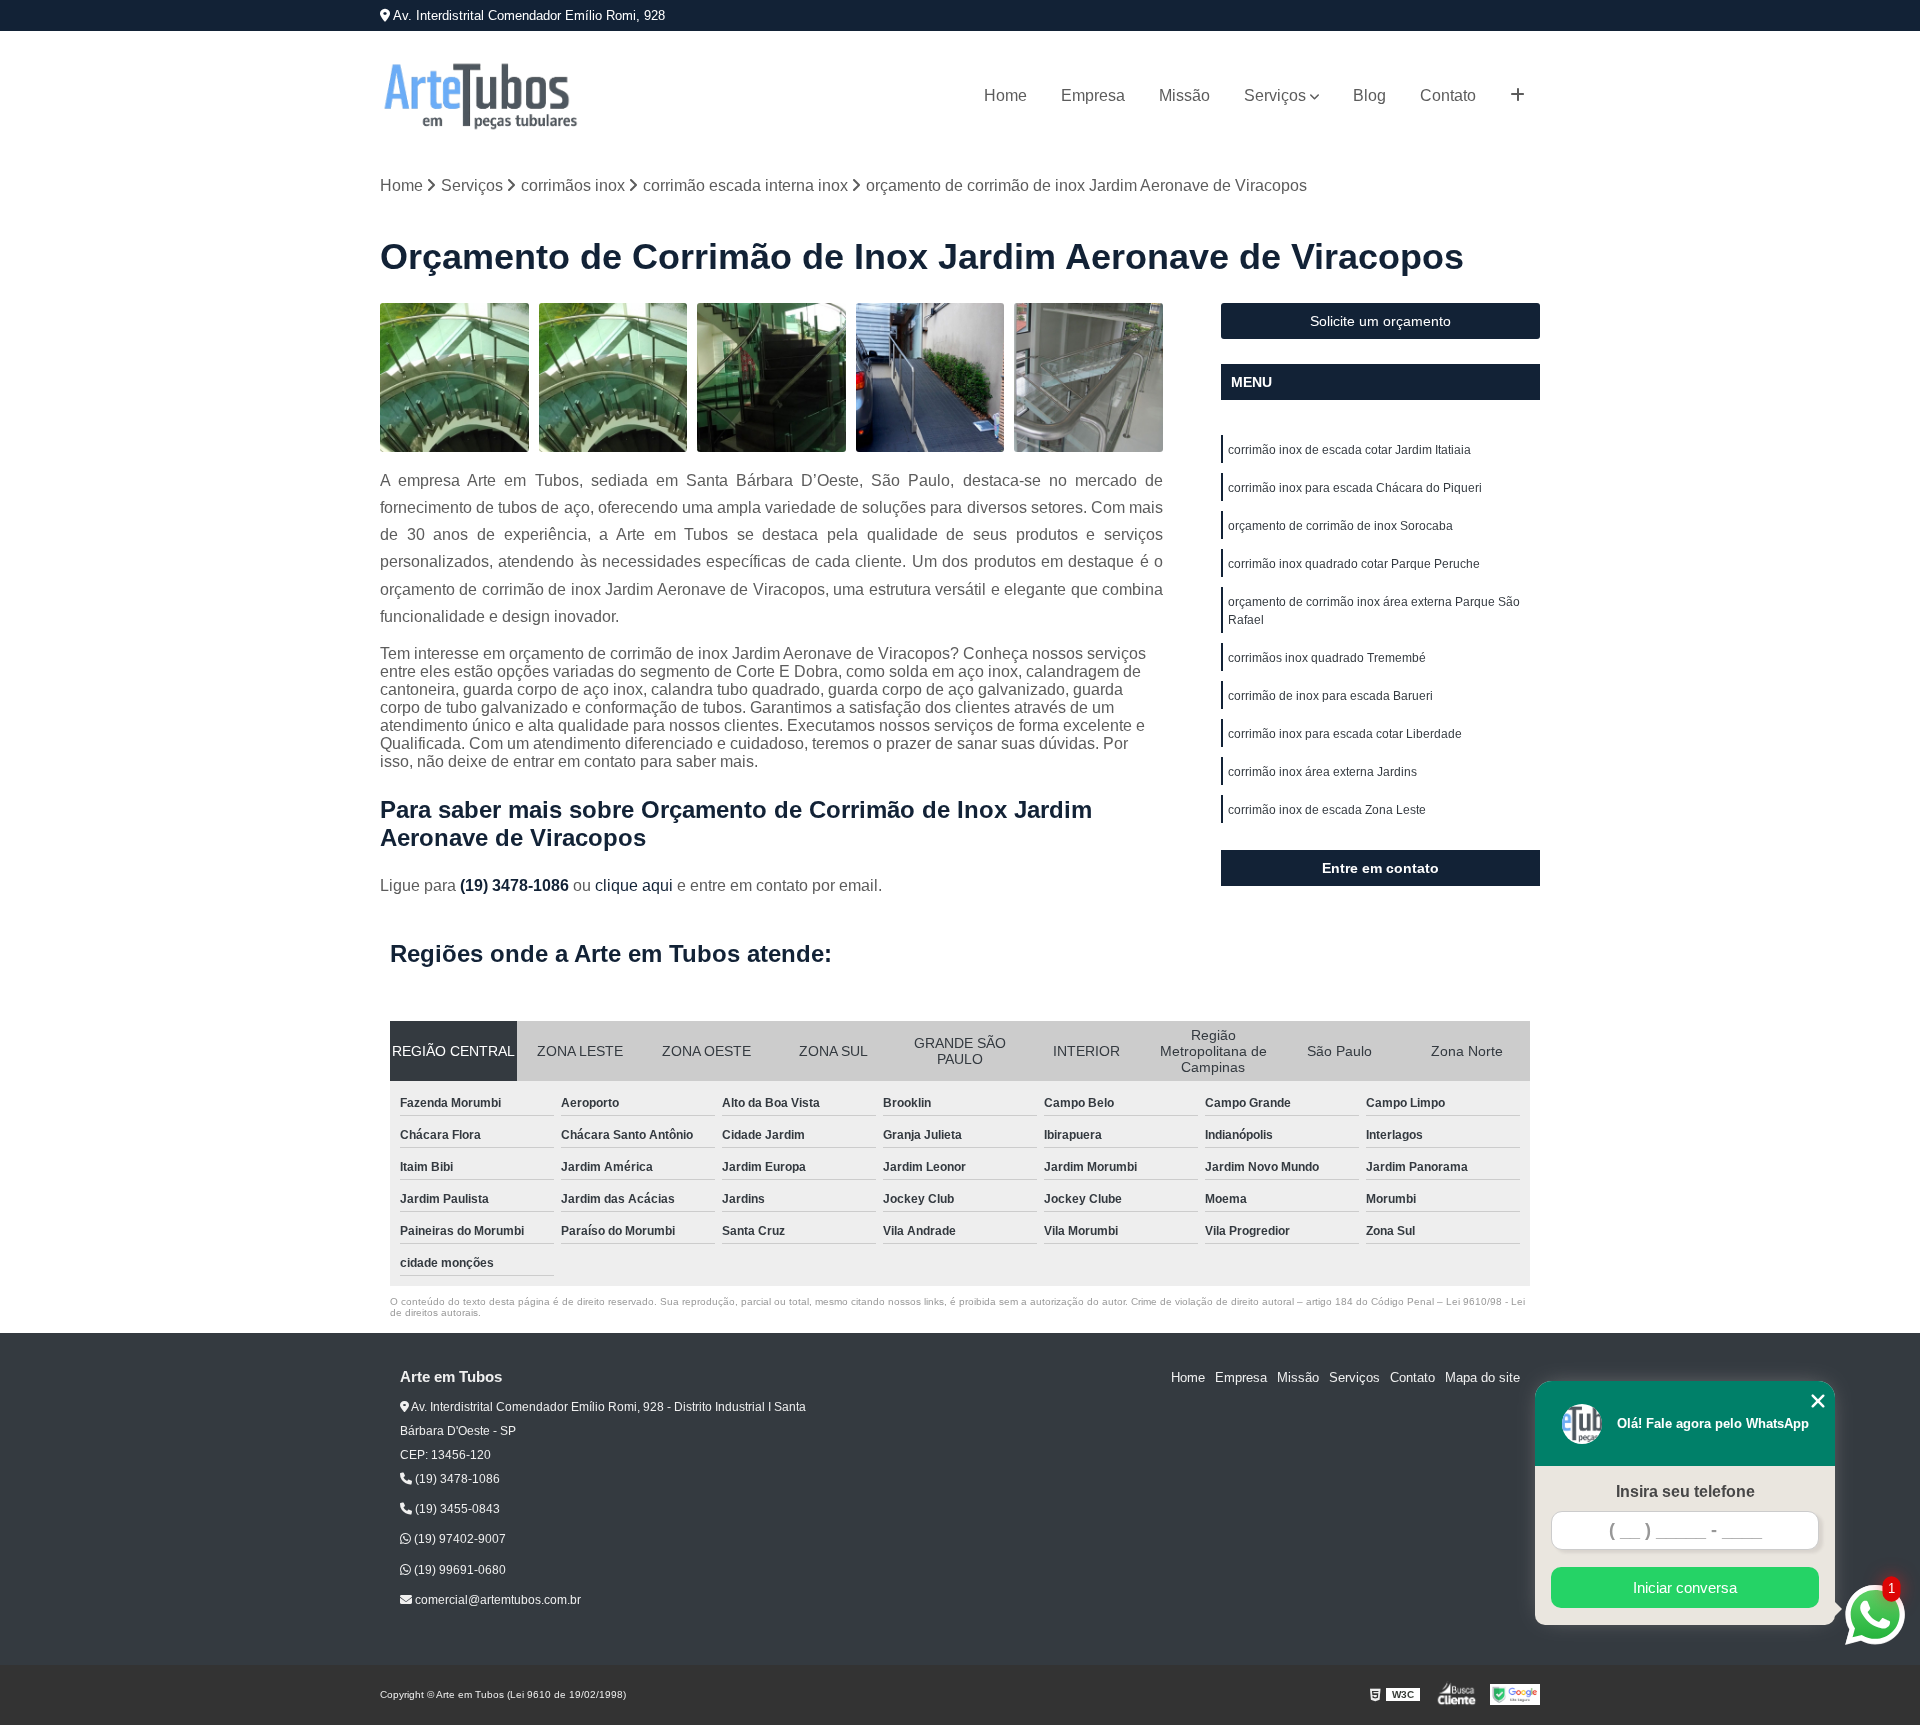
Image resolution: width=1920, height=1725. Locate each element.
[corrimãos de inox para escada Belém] (930, 377)
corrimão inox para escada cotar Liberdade (1345, 734)
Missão (1184, 95)
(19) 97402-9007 (458, 1539)
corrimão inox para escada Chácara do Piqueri (1355, 488)
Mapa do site (1482, 1377)
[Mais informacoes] (1517, 96)
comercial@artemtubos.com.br (496, 1600)
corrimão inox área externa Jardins (1322, 772)
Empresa (1093, 95)
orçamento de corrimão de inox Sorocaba (1340, 526)
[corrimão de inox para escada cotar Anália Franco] (613, 377)
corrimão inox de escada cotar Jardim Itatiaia (1349, 450)
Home (1005, 95)
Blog (1369, 95)
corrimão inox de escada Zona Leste (1327, 810)
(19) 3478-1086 (516, 885)
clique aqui (634, 885)
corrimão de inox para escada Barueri (1330, 696)
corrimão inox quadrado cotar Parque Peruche (1354, 564)
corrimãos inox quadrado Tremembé (1327, 658)
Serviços (1275, 95)
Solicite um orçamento (1380, 321)
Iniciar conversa (1685, 1587)
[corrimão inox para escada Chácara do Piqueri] (1088, 377)
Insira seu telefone (1685, 1491)
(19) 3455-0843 (456, 1509)
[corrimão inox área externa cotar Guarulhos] (454, 377)
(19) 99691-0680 (458, 1570)
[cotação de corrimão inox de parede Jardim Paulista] (771, 377)
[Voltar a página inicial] (480, 96)
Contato (1448, 95)
